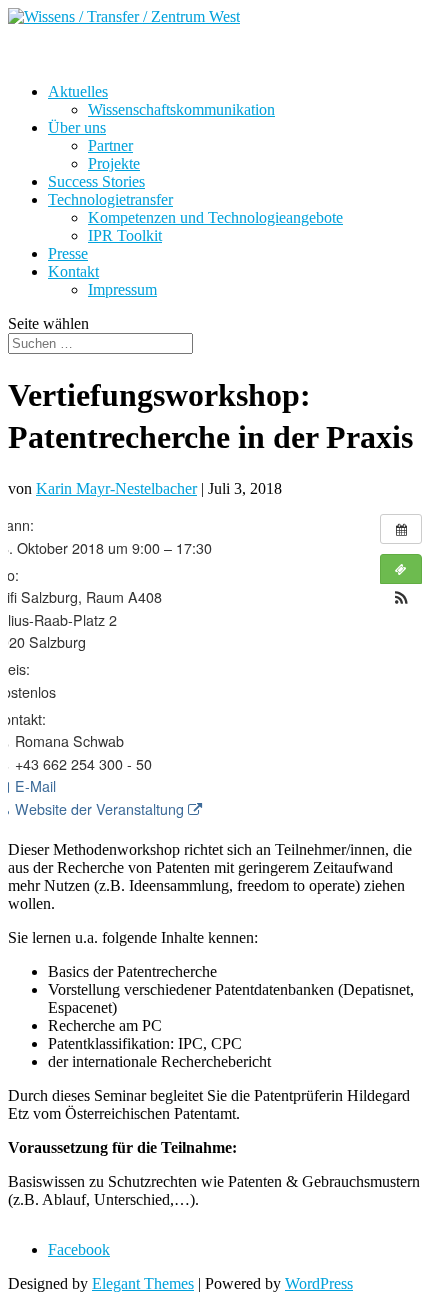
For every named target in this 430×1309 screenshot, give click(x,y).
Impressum (122, 289)
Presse (68, 253)
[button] (401, 597)
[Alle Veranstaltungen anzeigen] (401, 529)
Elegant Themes (143, 1283)
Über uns (77, 127)
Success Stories (96, 181)
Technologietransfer (110, 199)
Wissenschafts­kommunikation (181, 109)
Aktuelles (78, 91)
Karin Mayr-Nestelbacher (116, 488)
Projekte (114, 163)
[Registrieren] (401, 569)
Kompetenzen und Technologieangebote (215, 217)
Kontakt (73, 271)
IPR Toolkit (125, 235)
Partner (110, 145)
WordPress (319, 1283)
